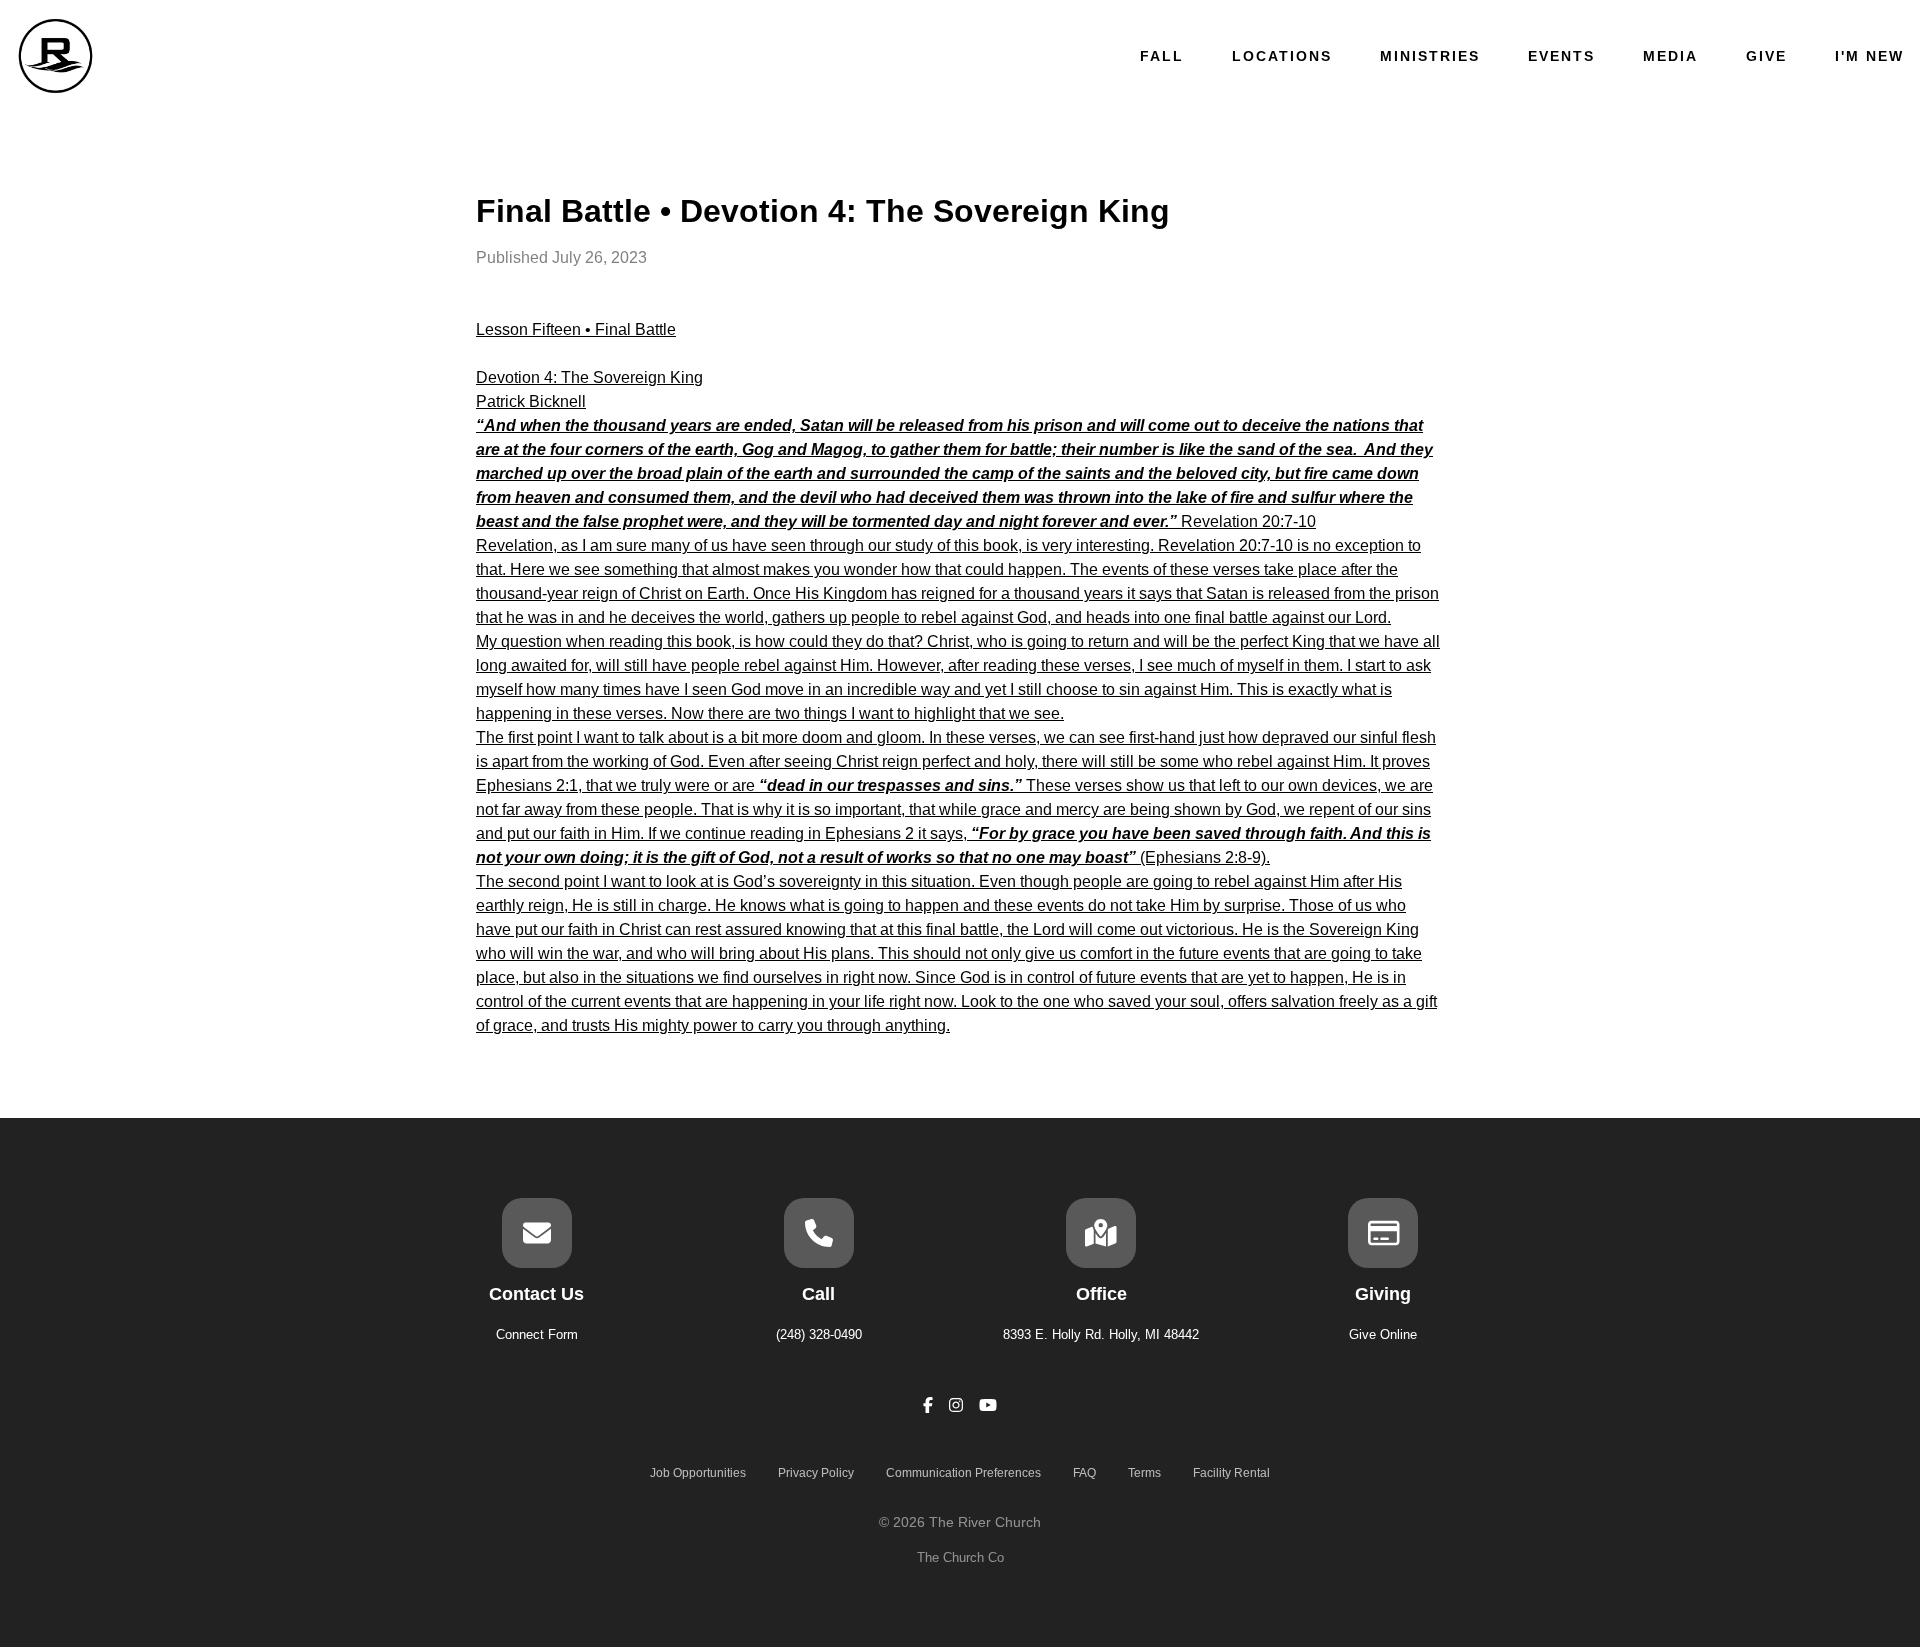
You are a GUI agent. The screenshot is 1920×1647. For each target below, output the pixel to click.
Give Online (1383, 1334)
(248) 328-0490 (819, 1334)
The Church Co (960, 1557)
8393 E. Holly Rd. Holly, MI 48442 (1101, 1334)
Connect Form (537, 1334)
